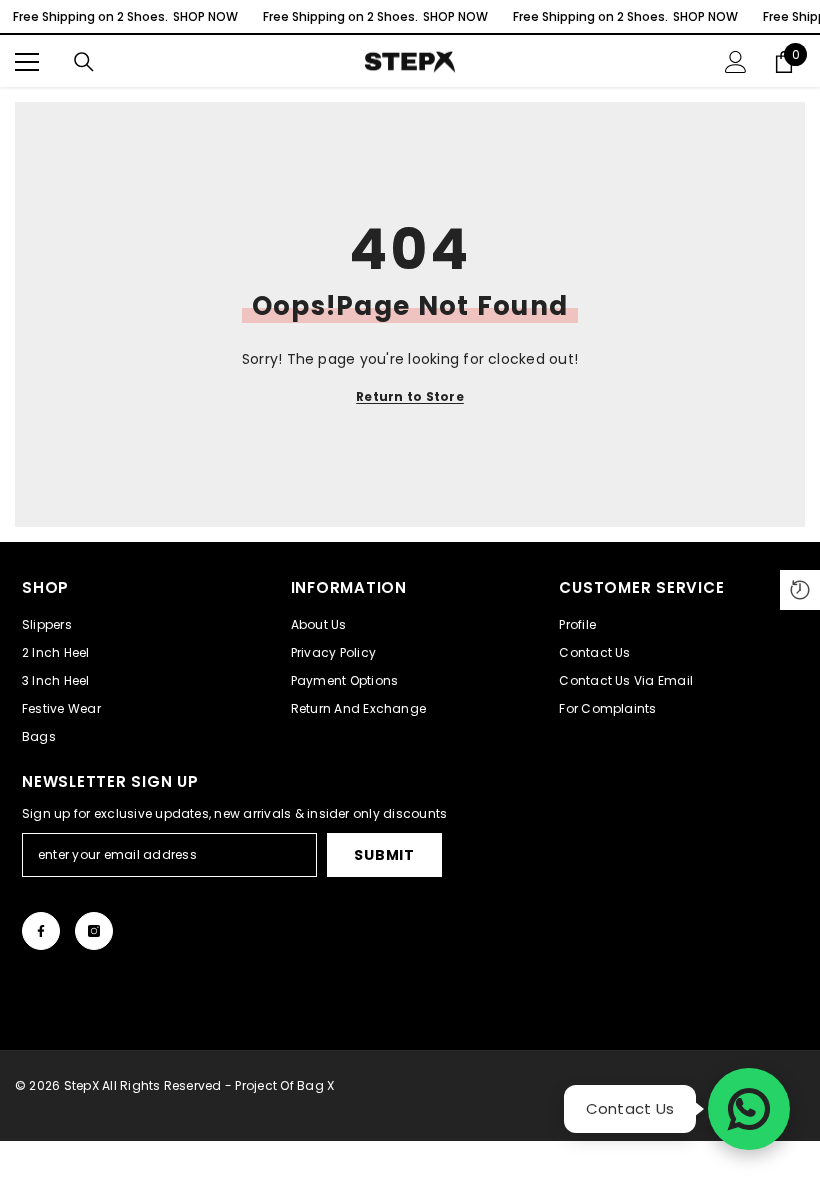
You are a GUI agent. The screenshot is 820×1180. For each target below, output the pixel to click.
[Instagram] (94, 931)
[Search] (84, 62)
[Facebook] (41, 931)
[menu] (27, 62)
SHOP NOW (205, 16)
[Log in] (736, 62)
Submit (384, 855)
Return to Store (410, 396)
